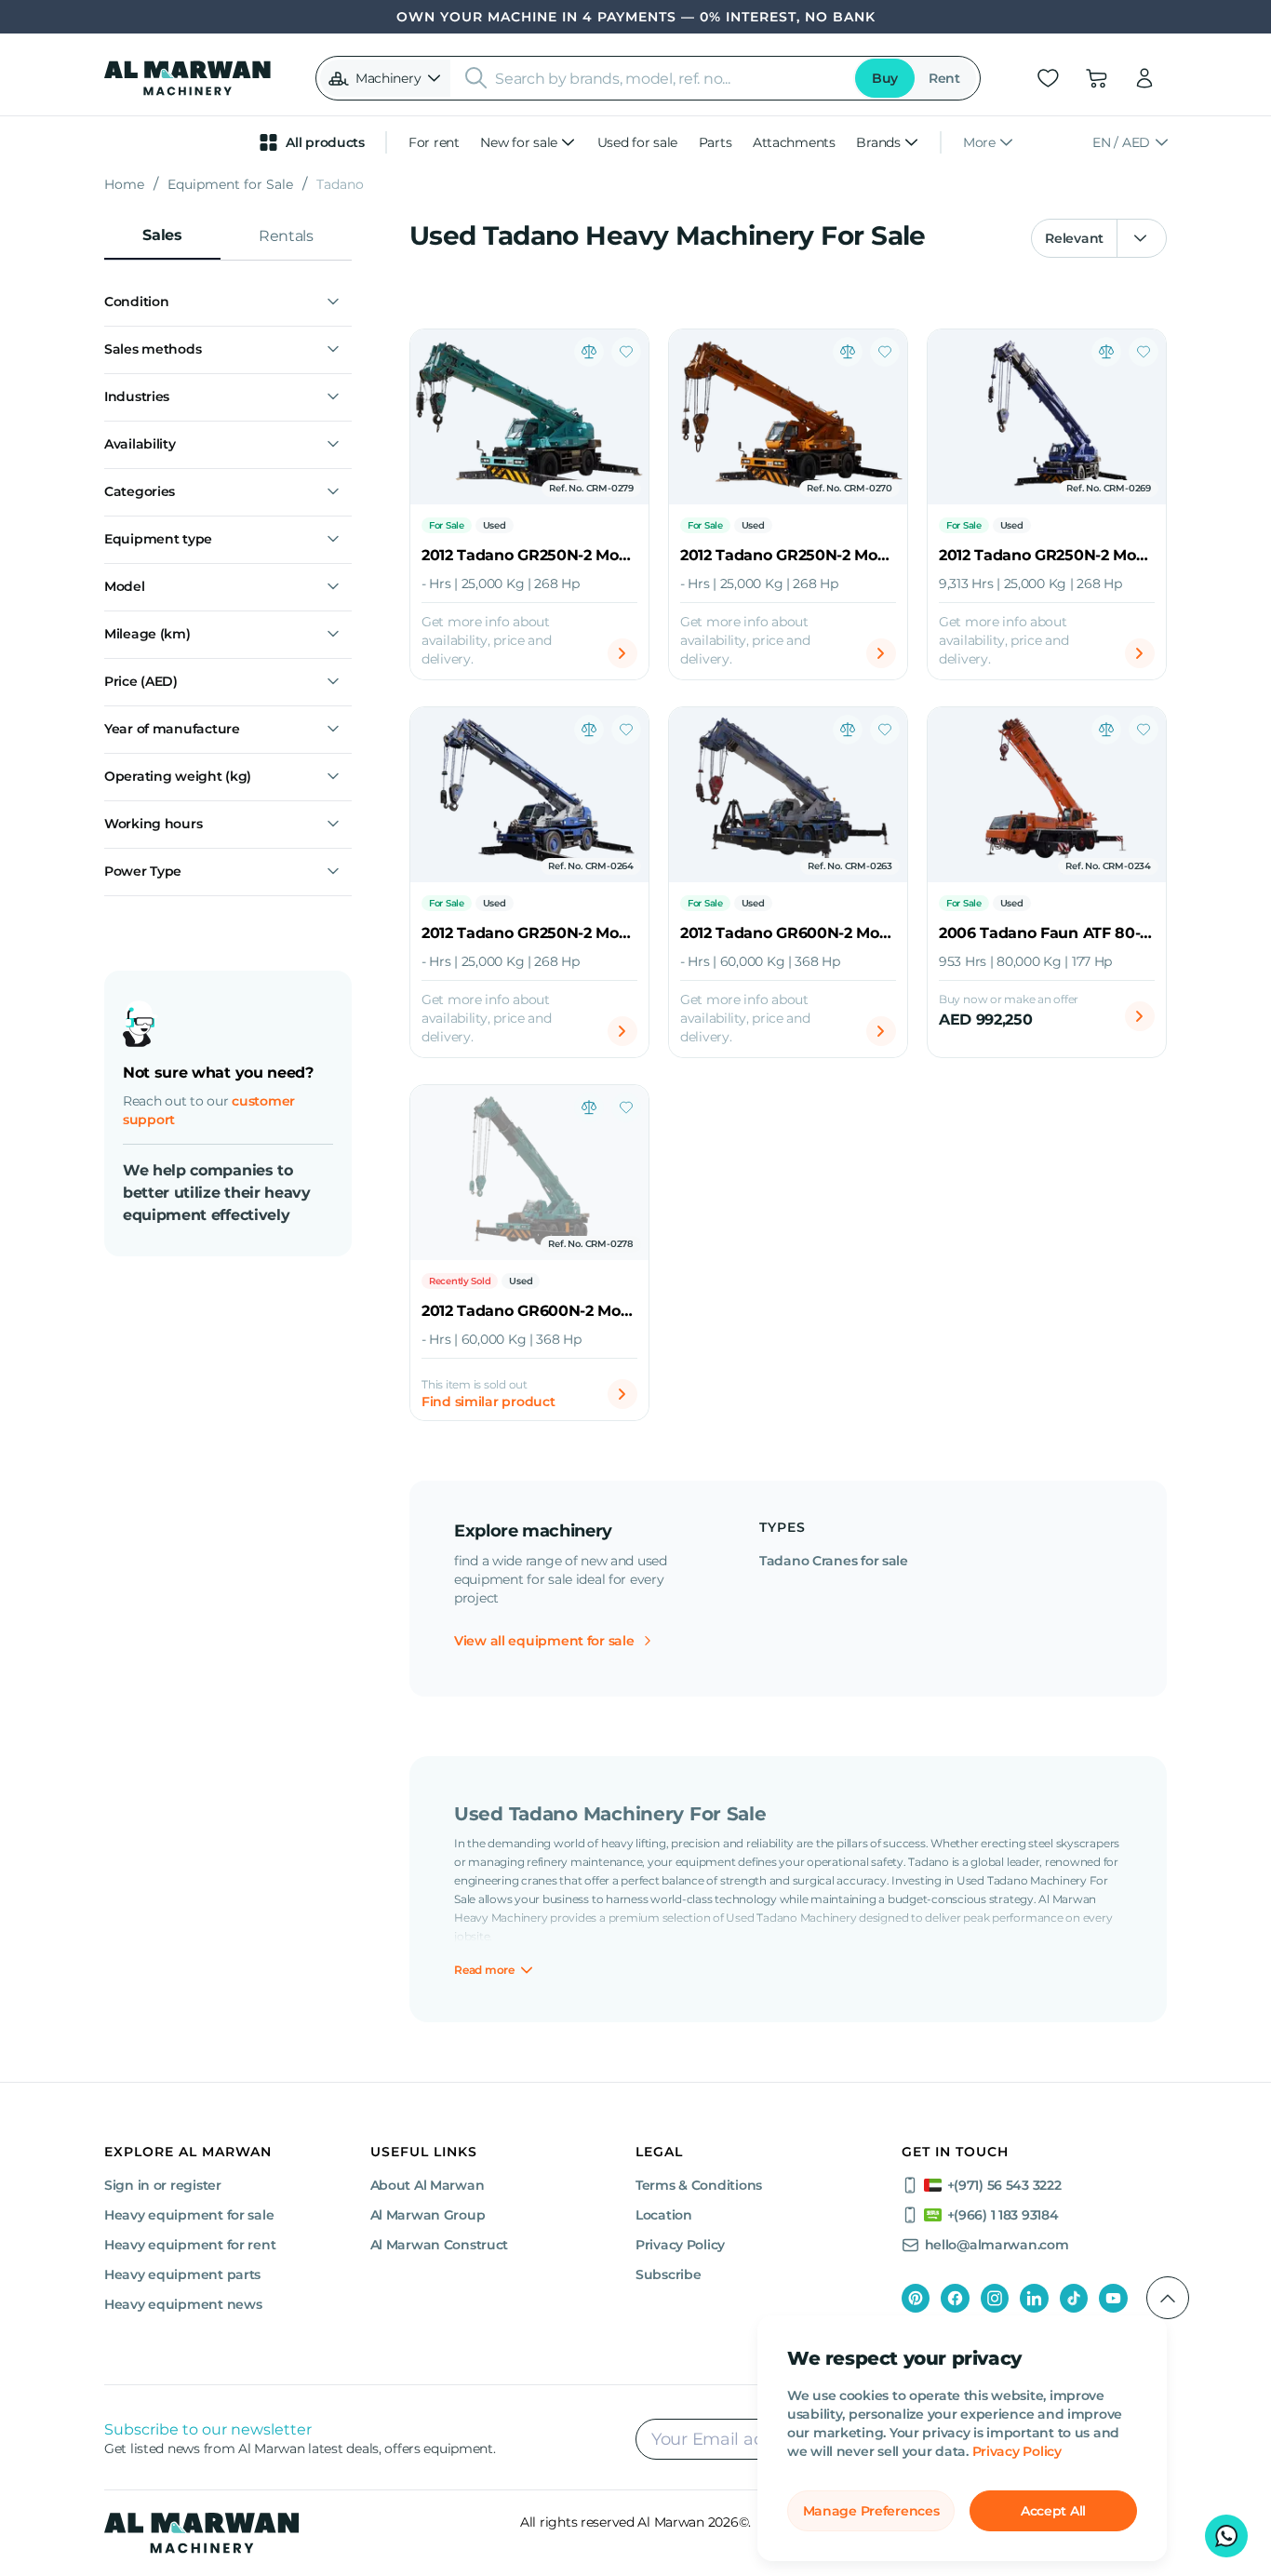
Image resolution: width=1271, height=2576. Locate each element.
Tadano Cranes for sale (834, 1561)
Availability (140, 444)
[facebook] (955, 2298)
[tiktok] (1074, 2298)
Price (141, 681)
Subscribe (668, 2274)
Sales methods (153, 349)
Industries (137, 396)
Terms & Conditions (699, 2185)
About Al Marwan (428, 2185)
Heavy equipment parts (182, 2274)
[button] (385, 78)
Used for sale (637, 142)
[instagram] (995, 2298)
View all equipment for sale (544, 1641)
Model (125, 586)
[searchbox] (669, 78)
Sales (162, 235)
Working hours (153, 824)
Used (495, 525)
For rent (434, 142)
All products (325, 142)
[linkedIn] (1034, 2298)
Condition (136, 302)
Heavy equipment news (183, 2304)
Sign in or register (163, 2185)
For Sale (447, 525)
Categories (140, 491)
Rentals (286, 236)
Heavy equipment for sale (189, 2215)
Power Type (143, 871)
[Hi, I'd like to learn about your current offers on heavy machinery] (1226, 2536)
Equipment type (158, 539)
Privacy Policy (1017, 2451)
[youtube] (1113, 2298)
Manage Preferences (871, 2511)
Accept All (1053, 2511)
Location (664, 2215)
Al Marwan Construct (440, 2245)
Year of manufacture (172, 729)
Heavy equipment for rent (190, 2245)
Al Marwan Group (428, 2215)
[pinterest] (916, 2298)
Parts (716, 142)
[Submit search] (476, 78)
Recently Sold (460, 1281)
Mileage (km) (147, 634)
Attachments (794, 142)
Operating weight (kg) (178, 776)
